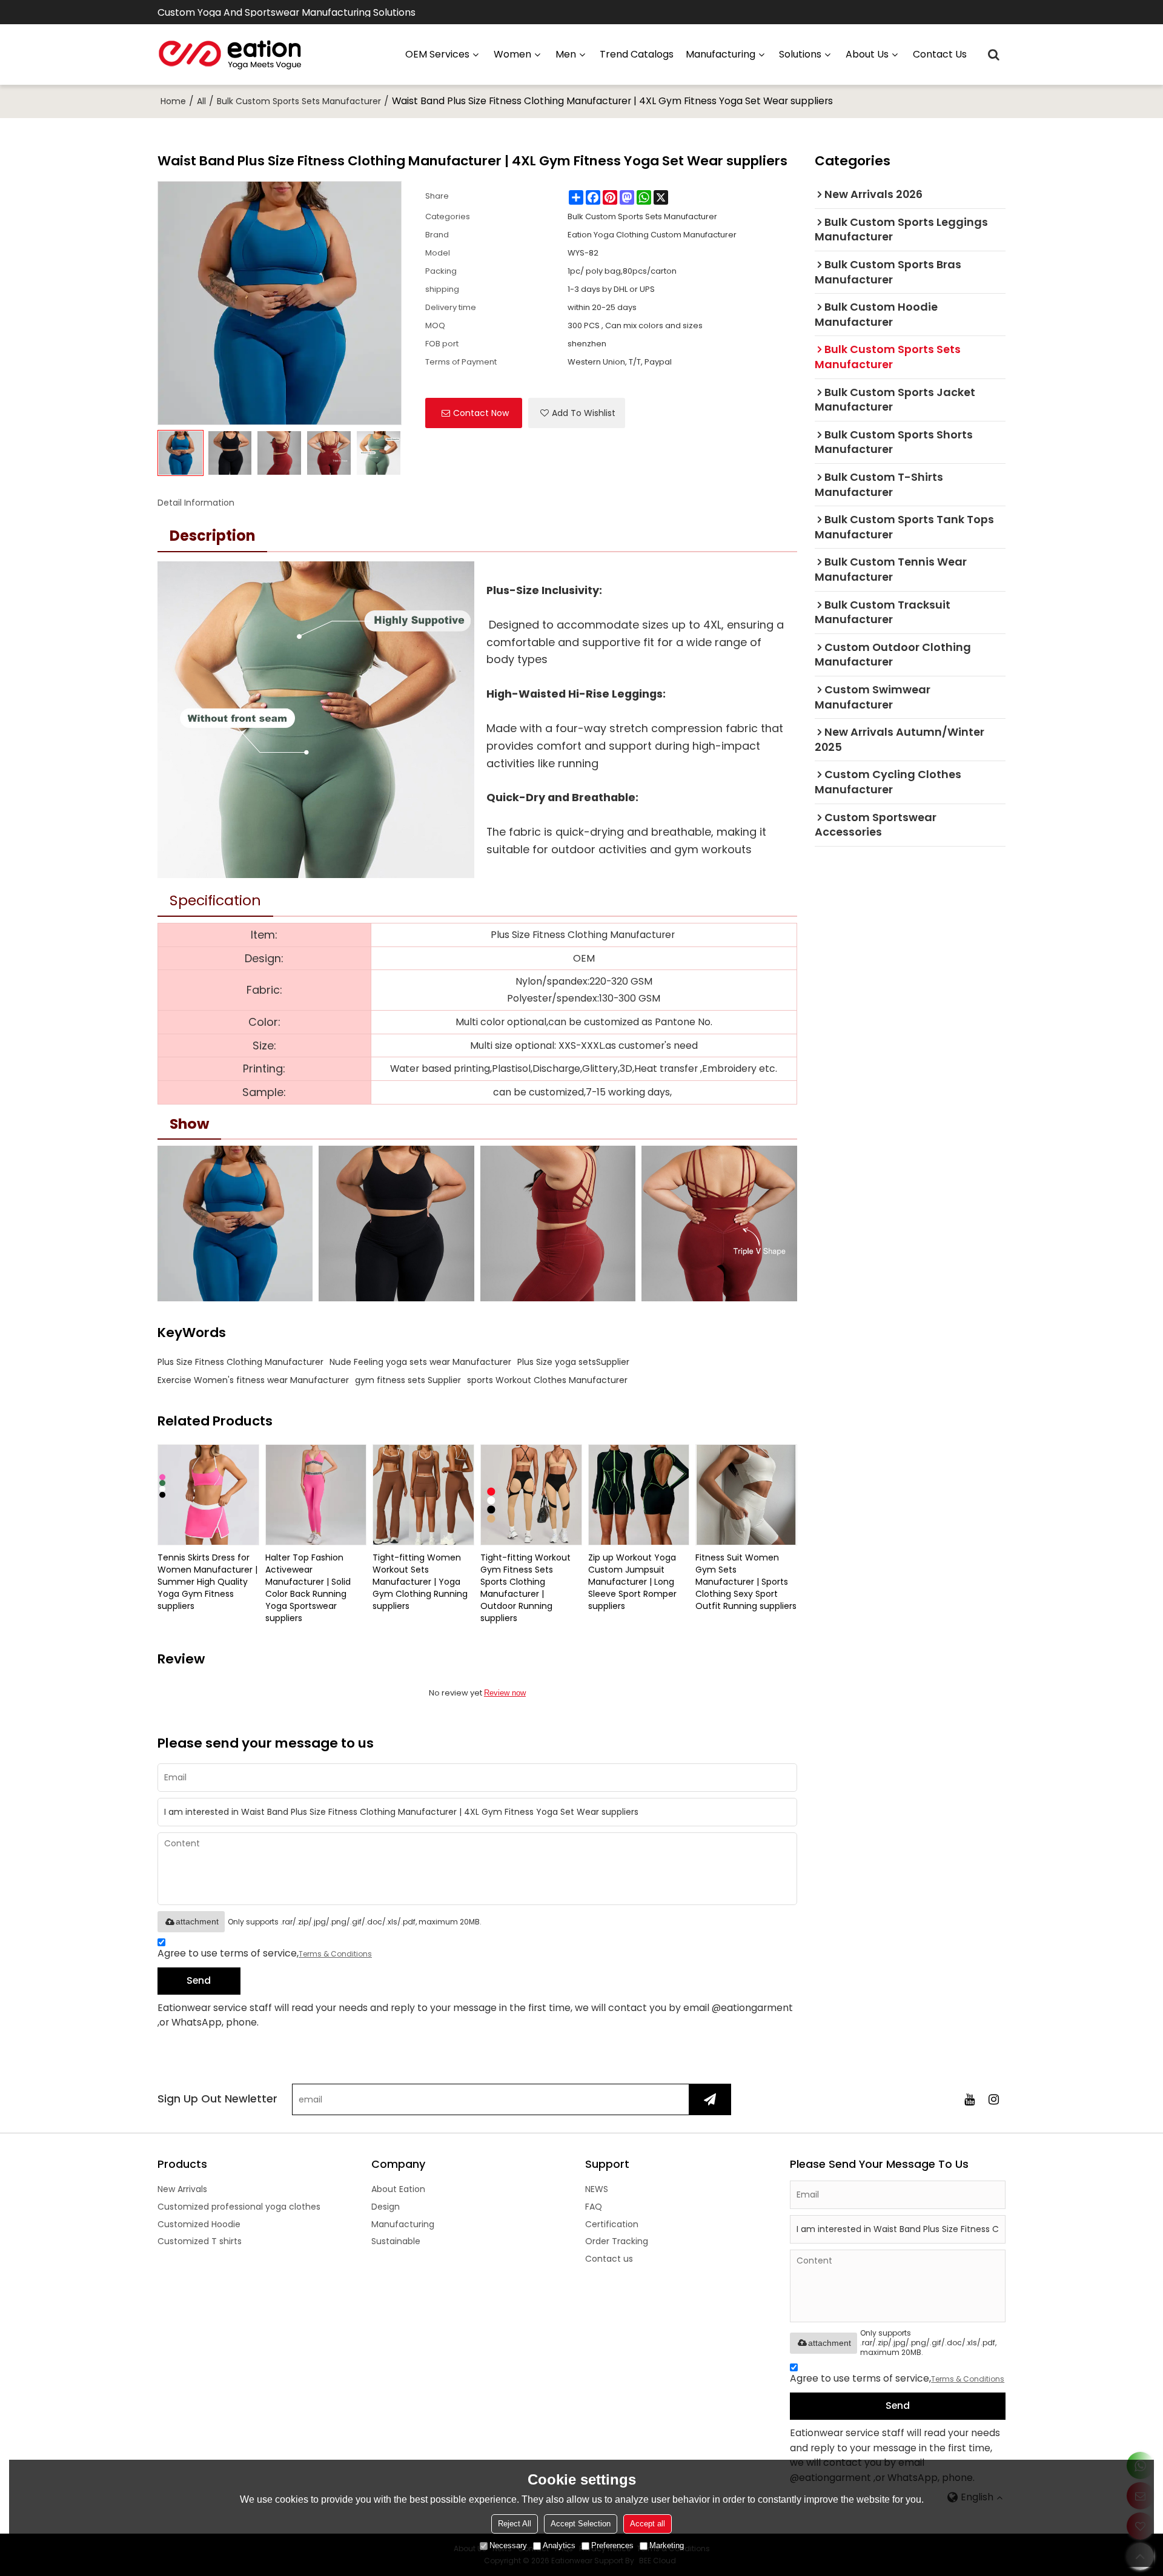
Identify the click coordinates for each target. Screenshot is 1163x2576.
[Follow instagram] (993, 2099)
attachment (197, 1921)
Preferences (612, 2545)
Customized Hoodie (199, 2224)
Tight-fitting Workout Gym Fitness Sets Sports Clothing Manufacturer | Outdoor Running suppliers (525, 1588)
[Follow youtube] (969, 2099)
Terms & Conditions (335, 1954)
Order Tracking (617, 2241)
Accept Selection (581, 2524)
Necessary (508, 2545)
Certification (612, 2224)
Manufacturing (403, 2224)
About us (867, 54)
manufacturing (721, 54)
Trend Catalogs (637, 54)
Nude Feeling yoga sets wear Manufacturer (420, 1362)
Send (199, 1980)
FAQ (594, 2207)
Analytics (559, 2545)
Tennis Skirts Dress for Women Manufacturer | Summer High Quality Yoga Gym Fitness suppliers (207, 1582)
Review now (505, 1693)
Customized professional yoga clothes (239, 2207)
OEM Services (437, 54)
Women (512, 54)
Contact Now (481, 413)
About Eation (398, 2189)
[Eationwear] (230, 54)
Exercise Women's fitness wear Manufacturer (253, 1380)
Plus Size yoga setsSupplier (573, 1362)
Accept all (648, 2524)
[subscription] (710, 2099)
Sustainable (396, 2241)
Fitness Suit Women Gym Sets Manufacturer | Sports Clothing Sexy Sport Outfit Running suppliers (746, 1582)
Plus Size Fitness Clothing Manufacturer (240, 1362)
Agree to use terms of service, (265, 1953)
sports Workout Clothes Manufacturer (547, 1380)
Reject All (515, 2524)
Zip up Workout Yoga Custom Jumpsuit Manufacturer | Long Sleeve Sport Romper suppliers (632, 1582)
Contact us (940, 54)
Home (173, 101)
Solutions (800, 54)
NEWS (597, 2189)
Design (386, 2207)
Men (566, 54)
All (201, 101)
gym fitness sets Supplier (408, 1380)
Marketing (667, 2545)
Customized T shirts (200, 2241)
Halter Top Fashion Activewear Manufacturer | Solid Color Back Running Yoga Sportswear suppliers (308, 1588)
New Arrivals (182, 2189)
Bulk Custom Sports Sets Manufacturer (299, 101)
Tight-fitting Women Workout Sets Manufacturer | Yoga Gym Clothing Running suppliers (420, 1582)
